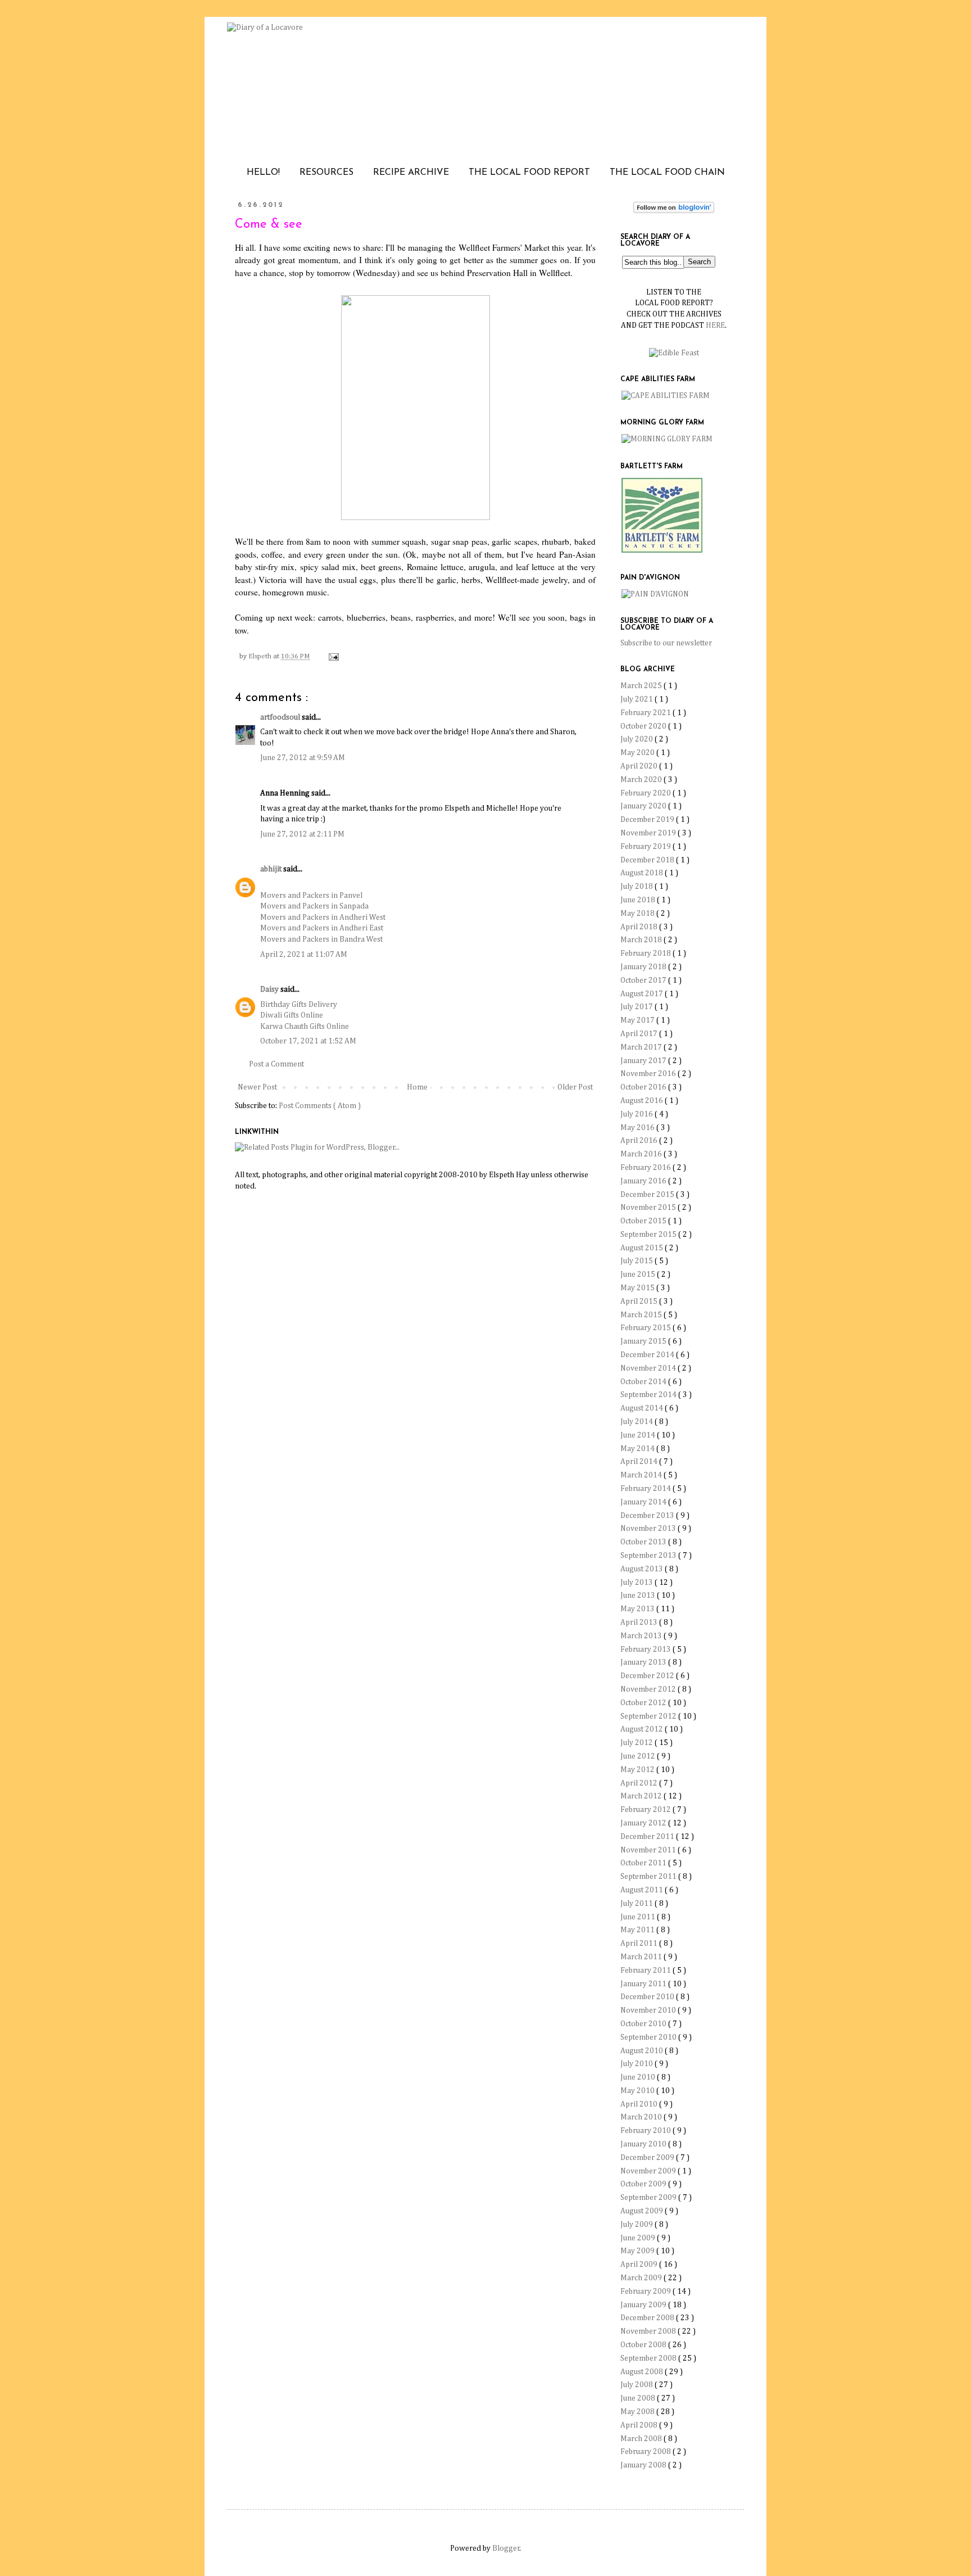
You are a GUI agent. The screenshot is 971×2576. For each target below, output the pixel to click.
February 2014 (646, 1489)
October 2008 (644, 2345)
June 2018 (639, 900)
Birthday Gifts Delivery (299, 1005)
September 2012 (649, 1716)
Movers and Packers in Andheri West (323, 918)
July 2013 (637, 1583)
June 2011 (639, 1917)
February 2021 (646, 713)
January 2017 (644, 1061)
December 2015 (648, 1195)
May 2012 (638, 1770)
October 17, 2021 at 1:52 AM (308, 1041)
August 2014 (643, 1408)
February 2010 (646, 2131)
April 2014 (640, 1462)
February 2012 (646, 1810)
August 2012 (643, 1729)
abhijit (272, 869)
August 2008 (643, 2372)
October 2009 (644, 2184)
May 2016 (638, 1128)
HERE (715, 326)
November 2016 (649, 1074)
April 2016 (640, 1141)
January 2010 (644, 2144)
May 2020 (638, 753)
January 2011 (644, 1984)
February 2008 (646, 2452)
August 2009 (643, 2211)
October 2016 (644, 1087)
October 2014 (644, 1382)
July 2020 (637, 739)
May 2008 (638, 2412)
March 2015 (642, 1315)
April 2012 (640, 1783)
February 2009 (646, 2292)
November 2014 (649, 1368)
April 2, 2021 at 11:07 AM (304, 955)
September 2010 (649, 2037)
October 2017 (644, 980)
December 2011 (648, 1837)
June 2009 (639, 2238)
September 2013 (649, 1556)
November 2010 (649, 2010)
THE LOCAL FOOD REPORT (529, 173)
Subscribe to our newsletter (666, 643)
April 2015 (640, 1301)
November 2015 (649, 1208)
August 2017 (643, 994)
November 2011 (649, 1850)
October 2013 (644, 1542)
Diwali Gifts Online (292, 1015)
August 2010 (643, 2051)
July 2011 (637, 1904)
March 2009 (642, 2278)
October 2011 (644, 1863)
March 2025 (642, 686)
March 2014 (642, 1475)
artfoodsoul (281, 717)
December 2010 (648, 1997)
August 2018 (643, 873)
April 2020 (640, 766)
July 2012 (637, 1743)
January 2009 (644, 2305)
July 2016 (637, 1114)
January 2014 (644, 1502)
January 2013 (644, 1662)
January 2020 (644, 806)
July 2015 (637, 1261)
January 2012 (644, 1823)
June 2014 (639, 1435)
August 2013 (643, 1569)
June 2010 (639, 2077)
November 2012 (649, 1689)
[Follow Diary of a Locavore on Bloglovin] (674, 211)
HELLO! (263, 173)
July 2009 (637, 2225)
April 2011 (640, 1944)
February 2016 (646, 1168)
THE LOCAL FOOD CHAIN (667, 173)
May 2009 (638, 2251)
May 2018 (638, 914)
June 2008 (639, 2398)
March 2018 (642, 940)
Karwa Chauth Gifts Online (305, 1027)
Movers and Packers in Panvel (311, 896)
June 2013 (639, 1596)
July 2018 (637, 887)
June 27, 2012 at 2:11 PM (302, 834)
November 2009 (649, 2171)
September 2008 (649, 2358)
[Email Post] (332, 656)
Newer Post (257, 1087)
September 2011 (649, 1877)
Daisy (270, 989)
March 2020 (642, 780)
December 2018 (648, 860)
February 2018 (646, 953)
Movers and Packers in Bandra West (321, 939)
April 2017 (640, 1034)
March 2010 (642, 2117)
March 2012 (642, 1796)
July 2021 (637, 699)
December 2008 (648, 2318)
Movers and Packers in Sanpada (314, 906)
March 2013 (642, 1636)
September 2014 (649, 1395)
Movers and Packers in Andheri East (322, 928)
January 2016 (644, 1181)
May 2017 (638, 1020)
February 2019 (646, 847)
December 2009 (648, 2158)
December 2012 (648, 1676)
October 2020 (644, 726)
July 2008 (637, 2385)
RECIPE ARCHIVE (411, 173)
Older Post (575, 1087)
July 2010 (637, 2064)
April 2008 (640, 2425)
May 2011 (638, 1930)
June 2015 (639, 1275)
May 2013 (638, 1609)
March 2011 (642, 1957)
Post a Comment (276, 1064)
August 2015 (643, 1248)
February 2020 (646, 793)
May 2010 (638, 2091)
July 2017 (637, 1007)
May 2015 (638, 1288)
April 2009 (640, 2265)
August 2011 (643, 1890)
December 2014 (648, 1355)
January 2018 (644, 967)
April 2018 (640, 927)
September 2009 (649, 2198)
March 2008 (642, 2439)
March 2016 (642, 1154)
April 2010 (640, 2104)
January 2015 (644, 1341)
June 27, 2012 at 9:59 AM (303, 758)
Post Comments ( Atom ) (320, 1106)
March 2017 (642, 1047)
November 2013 (649, 1529)
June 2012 (639, 1756)
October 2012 (644, 1703)
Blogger (506, 2548)
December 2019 (648, 820)
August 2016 (643, 1101)
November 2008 (649, 2331)
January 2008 (644, 2465)
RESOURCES (326, 173)
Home (417, 1087)
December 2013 (648, 1516)
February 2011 (646, 1971)
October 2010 (644, 2024)
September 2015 (649, 1235)
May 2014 (638, 1449)
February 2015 (646, 1328)
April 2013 (640, 1623)
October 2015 (644, 1221)
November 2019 (649, 833)
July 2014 (637, 1422)
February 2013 (646, 1649)
